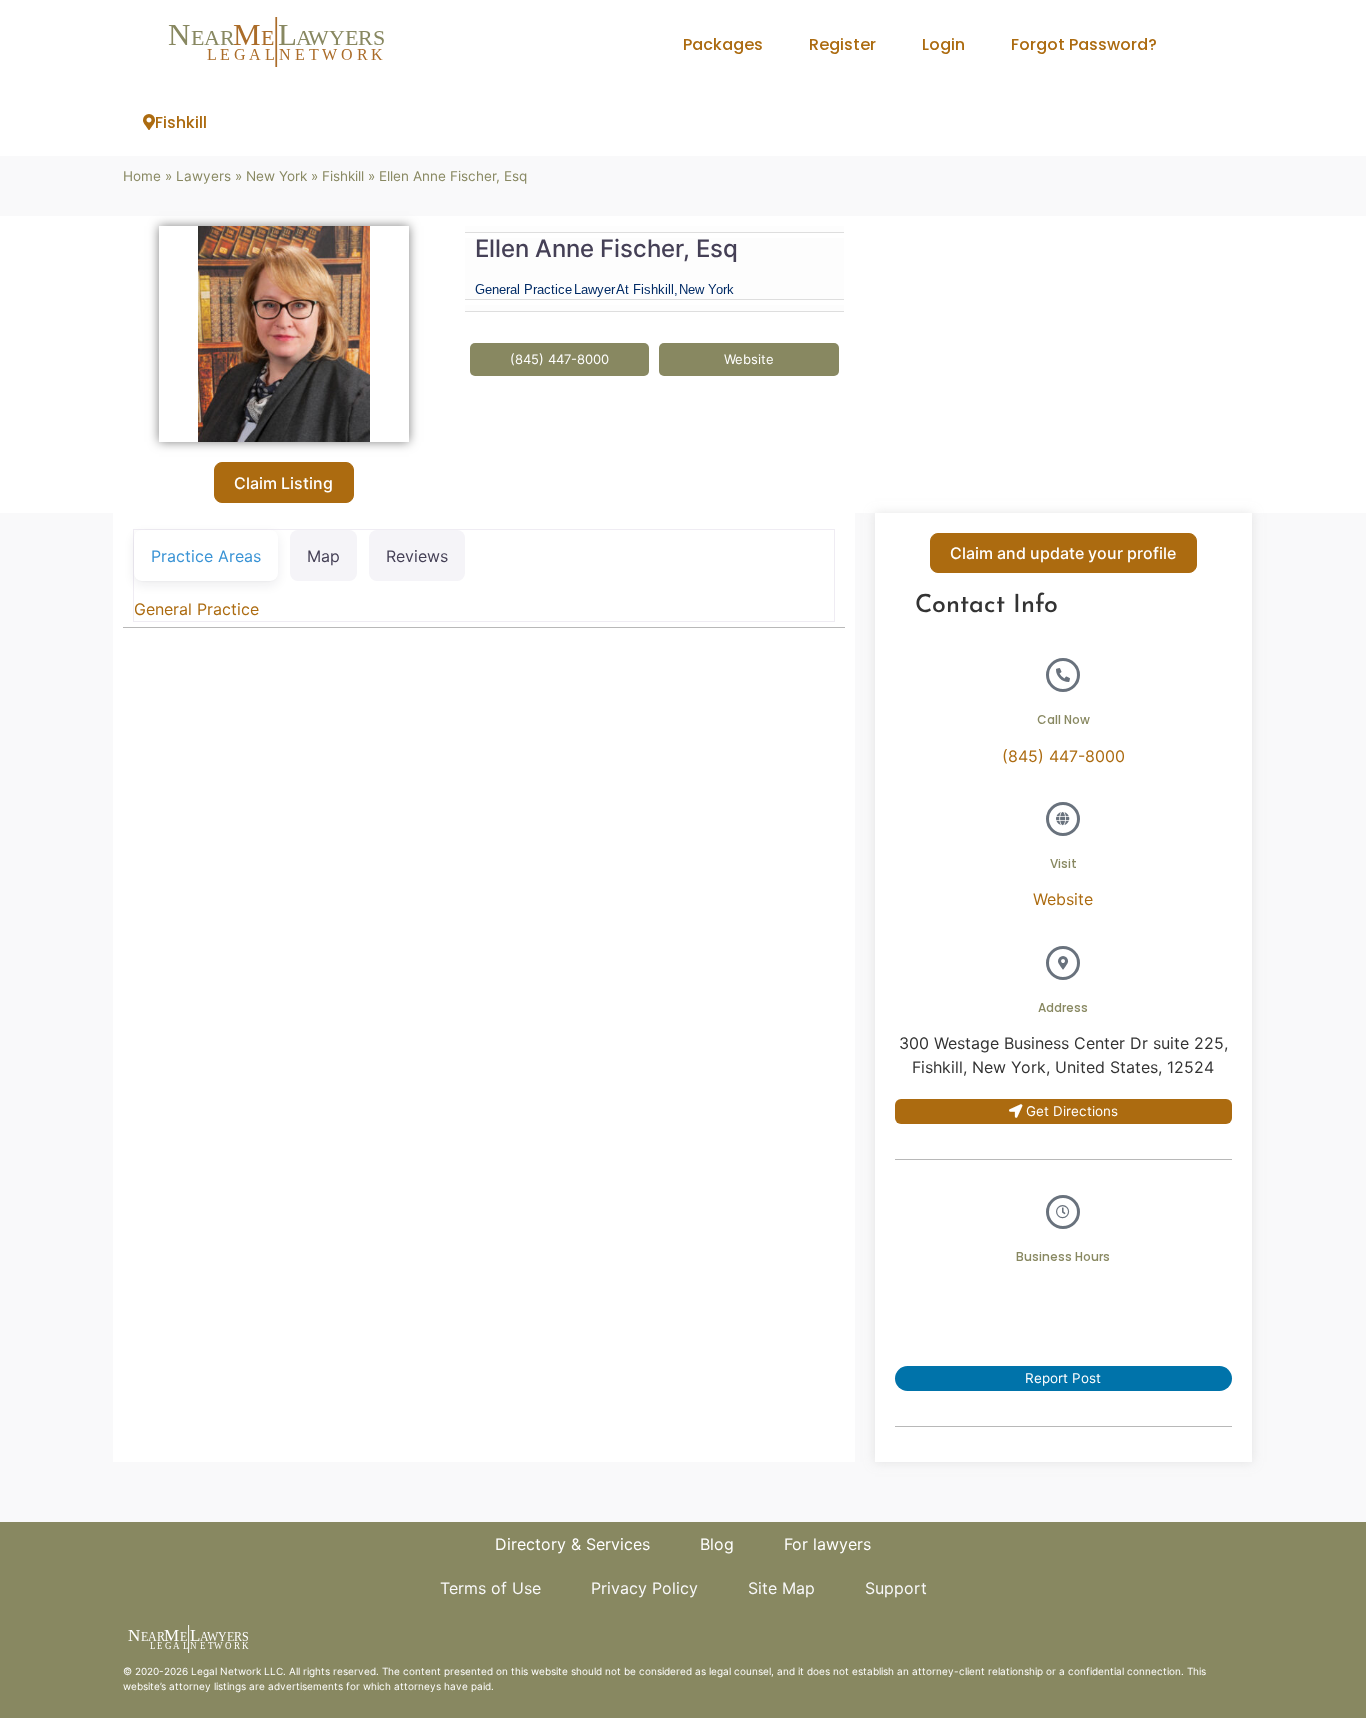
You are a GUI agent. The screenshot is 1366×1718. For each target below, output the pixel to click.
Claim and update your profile (1063, 553)
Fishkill (181, 122)
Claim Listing (283, 483)
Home (142, 176)
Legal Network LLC (237, 1671)
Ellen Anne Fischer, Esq (606, 248)
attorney (190, 1686)
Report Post (1063, 1378)
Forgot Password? (1084, 44)
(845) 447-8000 (1063, 756)
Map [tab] (323, 556)
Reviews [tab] (417, 556)
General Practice (196, 609)
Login (943, 44)
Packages (723, 44)
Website (1063, 899)
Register (842, 44)
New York (276, 176)
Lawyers (203, 176)
